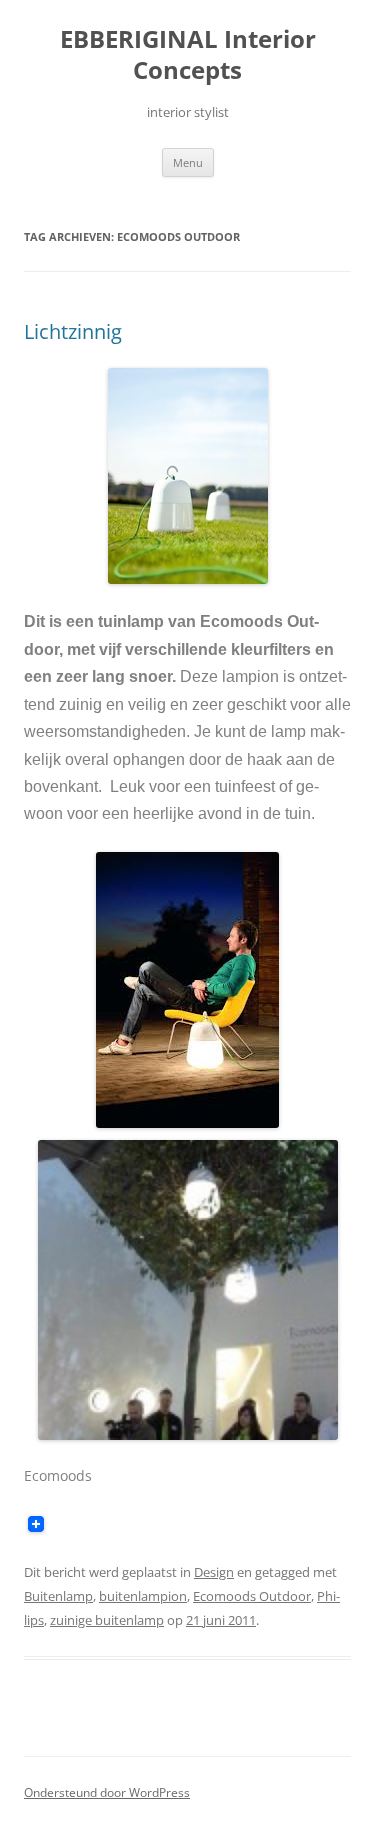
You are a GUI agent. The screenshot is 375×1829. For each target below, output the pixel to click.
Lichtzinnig (73, 331)
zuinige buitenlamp (107, 1620)
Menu (188, 162)
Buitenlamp (58, 1596)
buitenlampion (143, 1596)
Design (214, 1572)
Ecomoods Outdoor (252, 1596)
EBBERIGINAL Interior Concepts (188, 55)
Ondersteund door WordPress (107, 1792)
